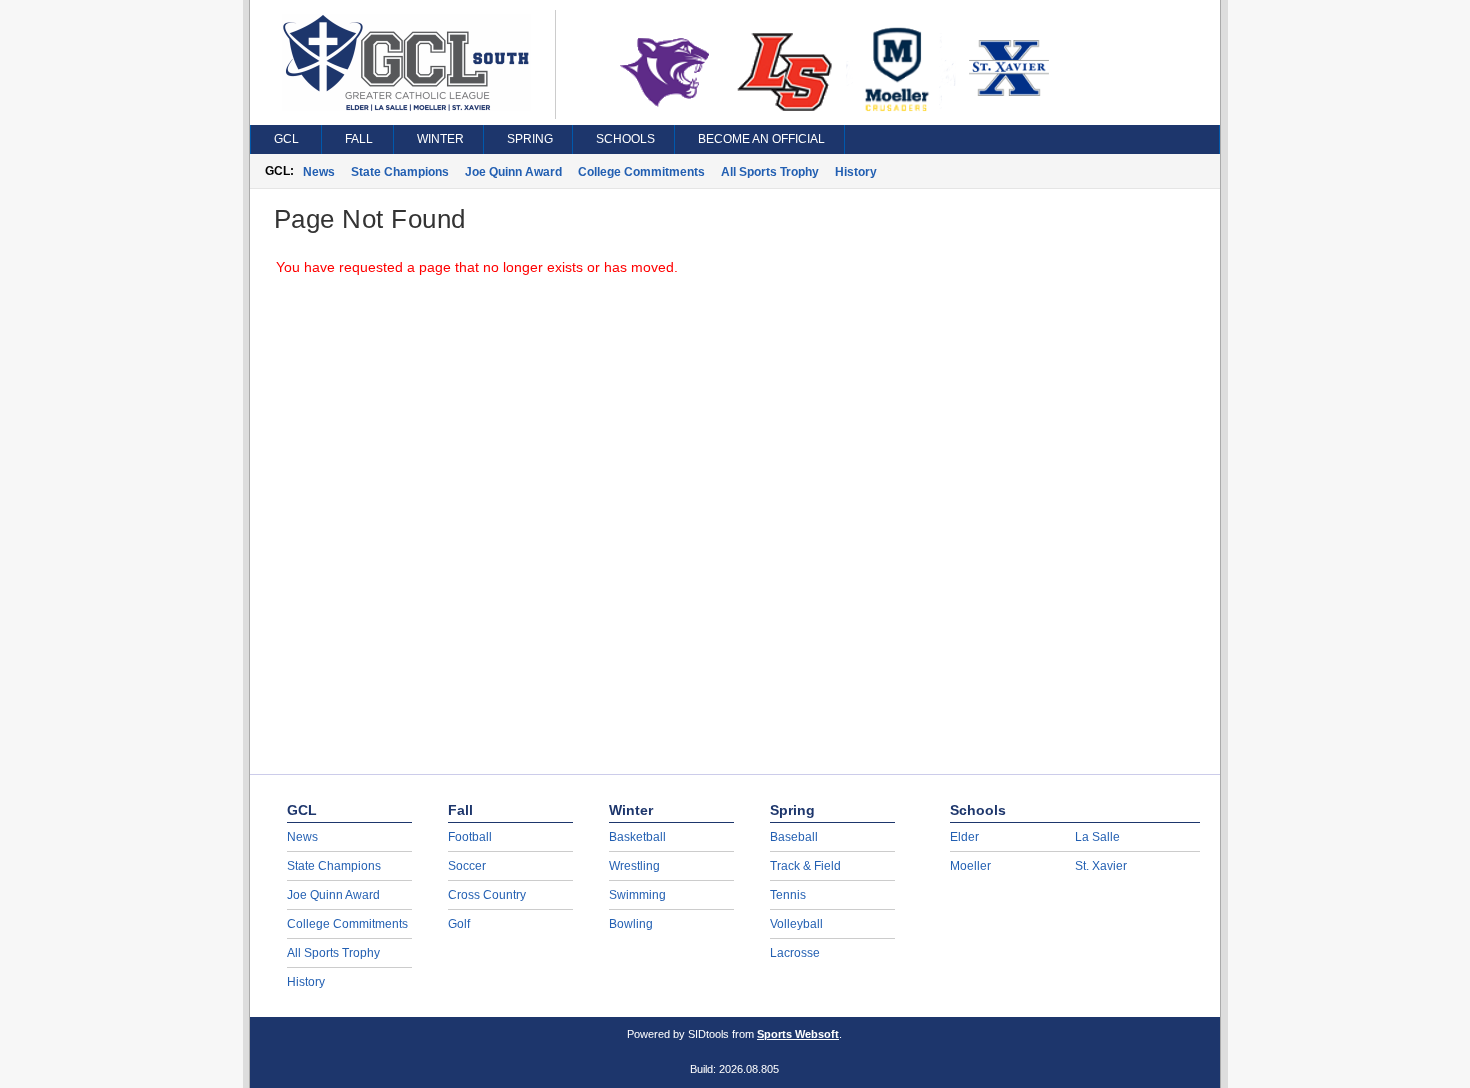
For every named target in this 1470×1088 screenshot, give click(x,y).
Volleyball (796, 924)
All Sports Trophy (770, 172)
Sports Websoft (798, 1034)
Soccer (467, 866)
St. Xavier (1101, 866)
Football (470, 837)
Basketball (637, 837)
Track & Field (805, 866)
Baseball (794, 837)
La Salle (1097, 837)
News (319, 172)
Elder (964, 837)
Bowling (631, 924)
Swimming (637, 895)
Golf (459, 924)
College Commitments (641, 172)
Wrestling (634, 866)
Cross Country (487, 895)
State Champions (400, 172)
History (856, 172)
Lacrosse (795, 953)
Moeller (970, 866)
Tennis (788, 895)
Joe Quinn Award (513, 172)
